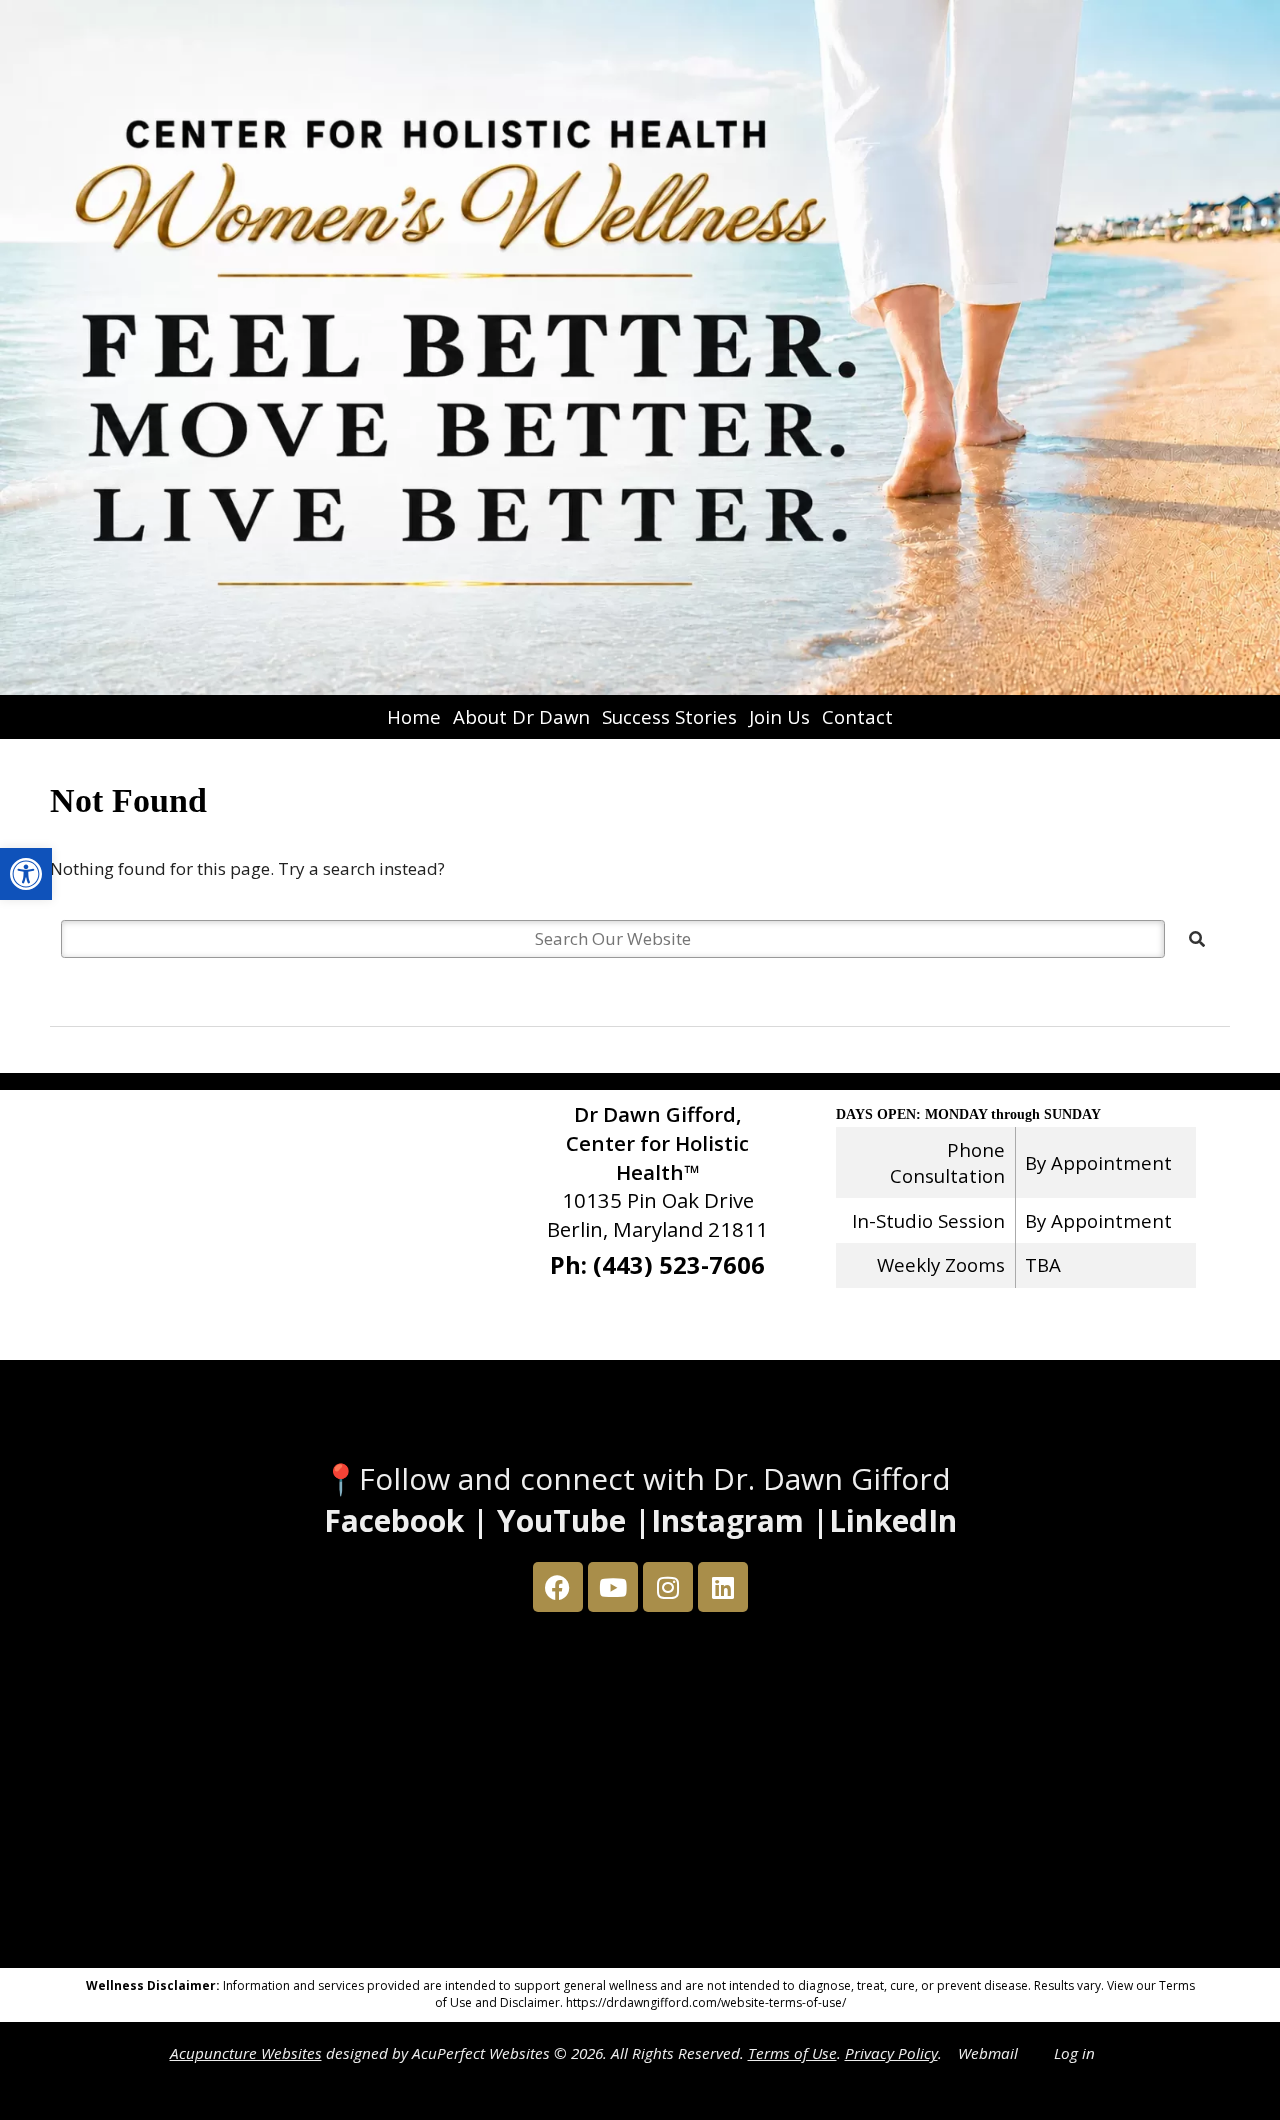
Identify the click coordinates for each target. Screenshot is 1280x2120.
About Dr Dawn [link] (521, 716)
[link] (26, 874)
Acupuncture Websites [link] (246, 2053)
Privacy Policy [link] (891, 2053)
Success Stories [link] (669, 716)
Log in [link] (1074, 2053)
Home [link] (414, 716)
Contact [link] (857, 716)
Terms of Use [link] (792, 2053)
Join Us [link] (779, 716)
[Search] (1197, 939)
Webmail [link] (988, 2053)
